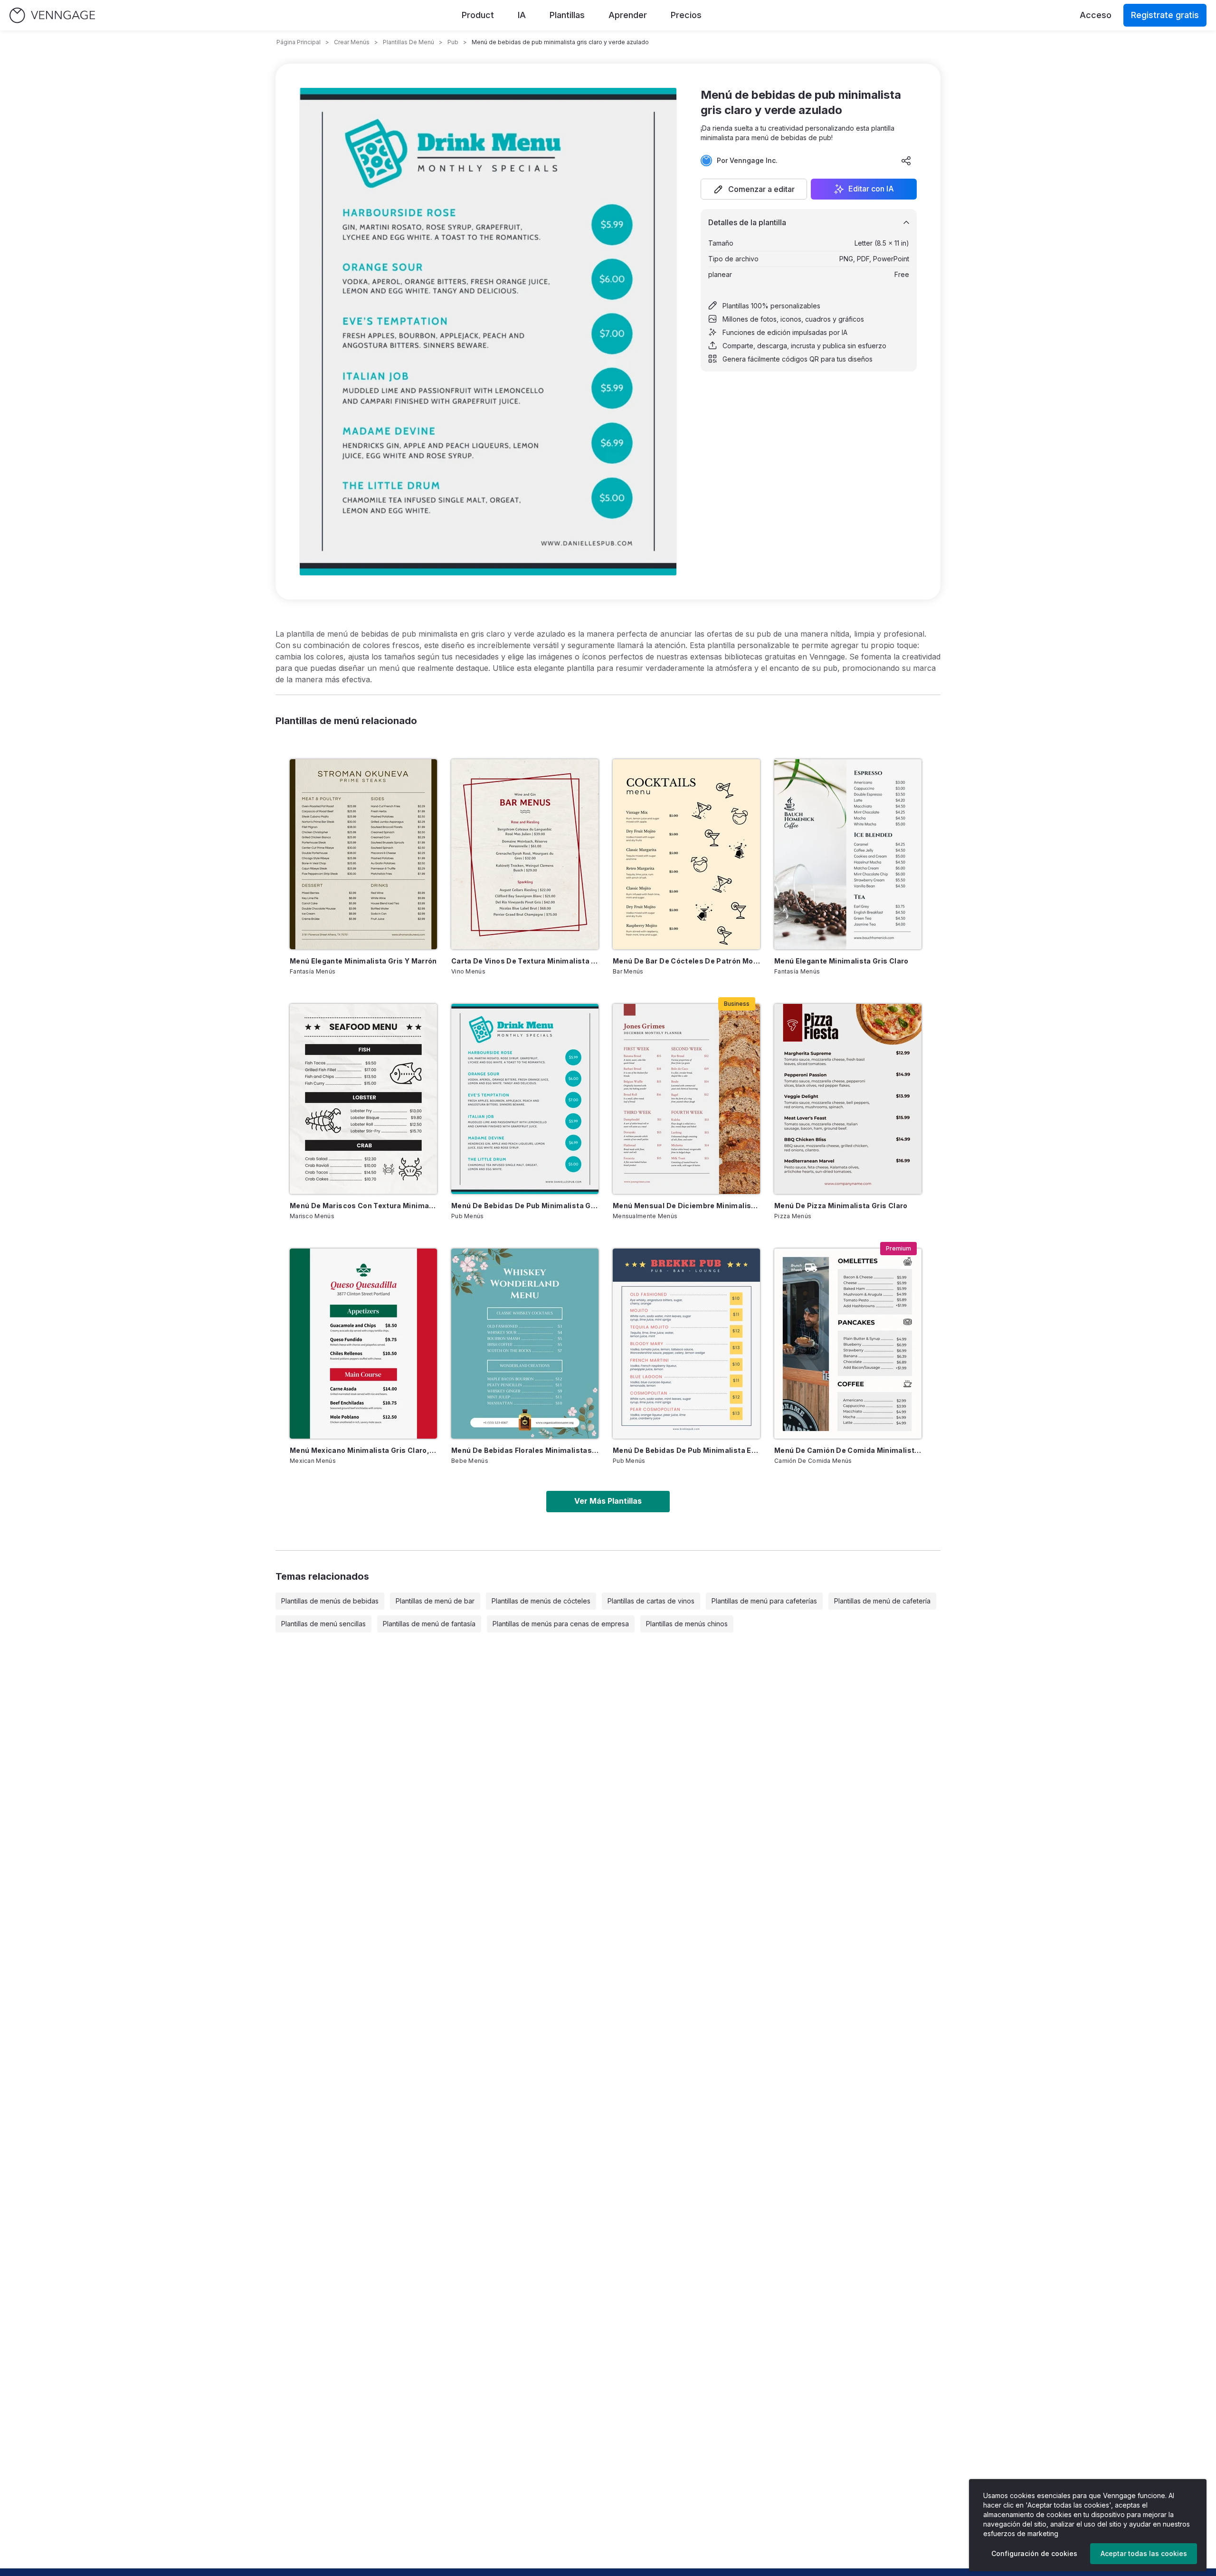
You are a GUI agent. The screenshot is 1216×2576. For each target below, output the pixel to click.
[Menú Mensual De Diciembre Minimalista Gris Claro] (686, 1099)
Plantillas (567, 15)
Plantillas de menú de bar (435, 1601)
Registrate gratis (1165, 15)
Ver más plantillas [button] (608, 1501)
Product (478, 15)
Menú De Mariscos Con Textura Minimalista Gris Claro (363, 1206)
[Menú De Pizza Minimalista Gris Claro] (848, 1099)
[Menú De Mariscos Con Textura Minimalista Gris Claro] (363, 1099)
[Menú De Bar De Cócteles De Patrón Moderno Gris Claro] (686, 854)
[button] (754, 189)
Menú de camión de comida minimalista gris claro (848, 1450)
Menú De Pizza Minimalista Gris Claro (841, 1206)
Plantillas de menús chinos (687, 1624)
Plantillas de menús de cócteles (541, 1601)
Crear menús (352, 42)
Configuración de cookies (1034, 2553)
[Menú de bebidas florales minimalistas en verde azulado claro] (525, 1344)
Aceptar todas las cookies (1144, 2553)
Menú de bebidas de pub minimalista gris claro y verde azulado (525, 1206)
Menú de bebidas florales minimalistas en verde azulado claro (525, 1450)
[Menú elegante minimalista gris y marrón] (363, 854)
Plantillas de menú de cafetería (882, 1601)
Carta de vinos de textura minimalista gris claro (525, 961)
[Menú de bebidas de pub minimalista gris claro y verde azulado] (525, 1099)
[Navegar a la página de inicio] (52, 15)
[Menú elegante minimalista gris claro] (848, 854)
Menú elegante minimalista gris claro (841, 961)
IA (522, 15)
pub (453, 42)
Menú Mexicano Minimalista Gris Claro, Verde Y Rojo (363, 1450)
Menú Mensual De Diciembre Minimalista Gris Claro (686, 1206)
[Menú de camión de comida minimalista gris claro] (848, 1344)
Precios (686, 15)
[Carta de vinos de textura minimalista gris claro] (525, 854)
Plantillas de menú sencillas (323, 1624)
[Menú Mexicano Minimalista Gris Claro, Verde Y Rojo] (363, 1344)
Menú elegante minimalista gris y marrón (363, 961)
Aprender (628, 15)
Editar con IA (871, 189)
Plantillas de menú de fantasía (429, 1624)
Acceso (1096, 15)
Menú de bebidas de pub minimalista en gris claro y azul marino (686, 1450)
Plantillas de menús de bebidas (330, 1601)
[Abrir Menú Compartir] (906, 161)
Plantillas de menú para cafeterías (764, 1601)
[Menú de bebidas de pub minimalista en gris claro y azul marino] (686, 1344)
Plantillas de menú (408, 42)
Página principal (299, 42)
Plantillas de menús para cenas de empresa (561, 1624)
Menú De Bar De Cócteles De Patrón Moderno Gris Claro (686, 961)
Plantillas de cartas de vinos (651, 1601)
